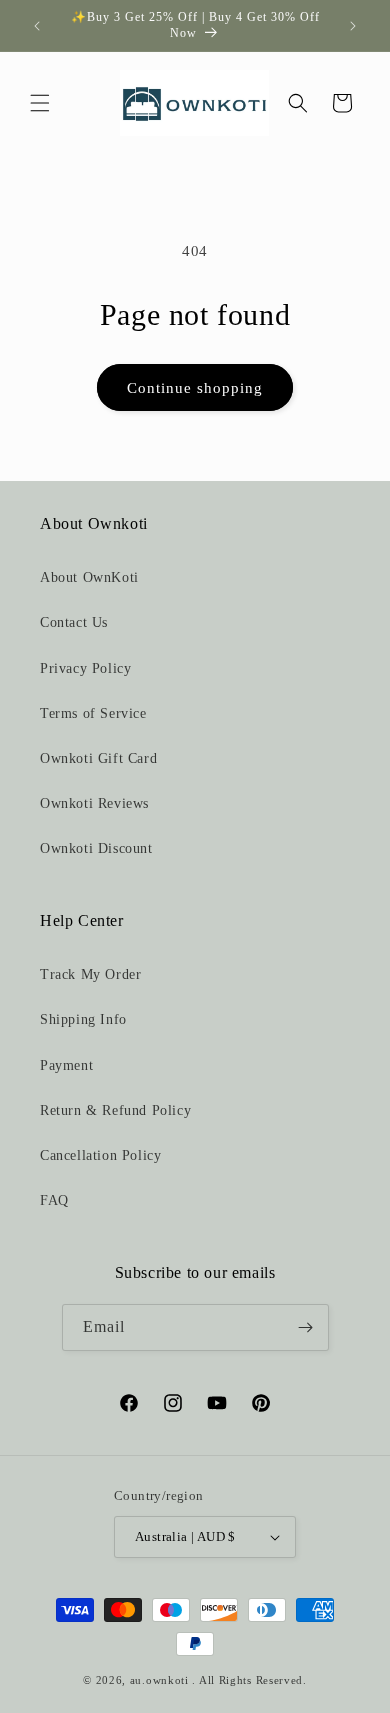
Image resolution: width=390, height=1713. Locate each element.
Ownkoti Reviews (94, 803)
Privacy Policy (85, 668)
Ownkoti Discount (96, 848)
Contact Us (74, 622)
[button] (40, 103)
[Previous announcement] (37, 26)
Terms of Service (93, 713)
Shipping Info (83, 1019)
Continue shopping (195, 388)
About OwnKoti (89, 577)
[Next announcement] (353, 26)
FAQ (54, 1200)
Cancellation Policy (100, 1155)
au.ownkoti (159, 1680)
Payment (66, 1065)
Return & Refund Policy (115, 1110)
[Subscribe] (306, 1327)
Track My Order (90, 974)
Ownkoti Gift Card (98, 758)
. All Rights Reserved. (249, 1680)
